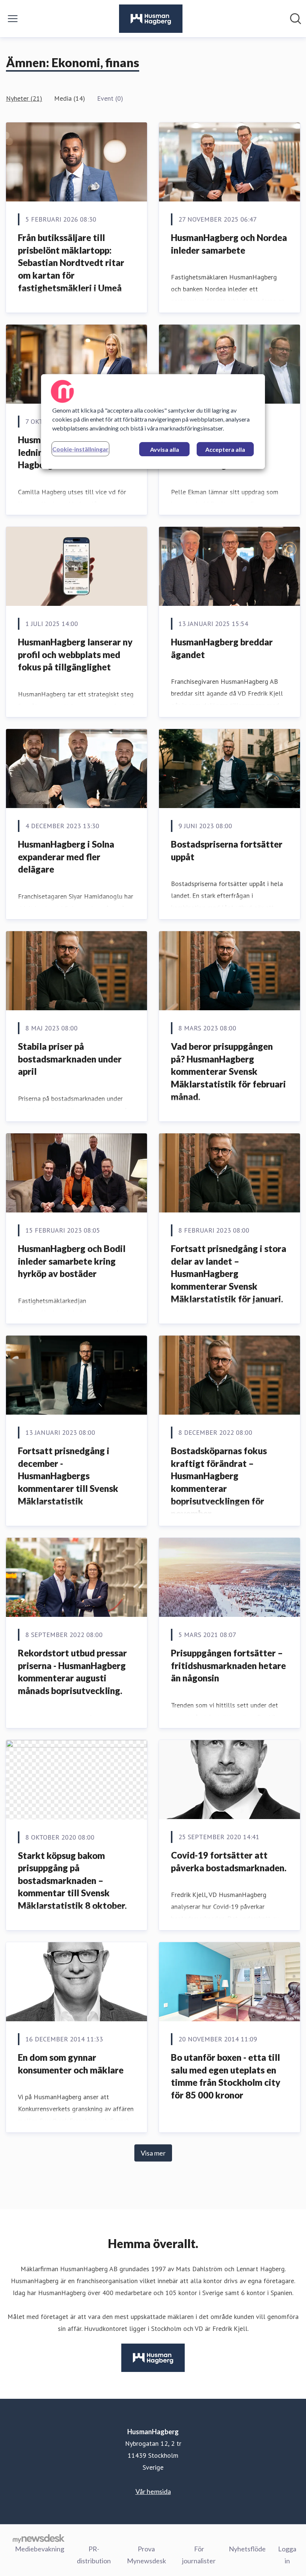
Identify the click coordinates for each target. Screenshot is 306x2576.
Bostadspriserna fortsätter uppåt (227, 850)
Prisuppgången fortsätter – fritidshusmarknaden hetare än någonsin (228, 1665)
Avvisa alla (165, 449)
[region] (153, 422)
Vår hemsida (153, 2491)
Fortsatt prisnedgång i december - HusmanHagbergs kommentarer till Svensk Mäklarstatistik (68, 1476)
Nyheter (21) (24, 98)
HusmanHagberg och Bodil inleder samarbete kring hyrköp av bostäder (72, 1261)
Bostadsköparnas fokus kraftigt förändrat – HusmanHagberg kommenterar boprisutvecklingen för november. (219, 1482)
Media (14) (70, 98)
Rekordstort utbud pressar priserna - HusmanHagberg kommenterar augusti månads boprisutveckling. (72, 1672)
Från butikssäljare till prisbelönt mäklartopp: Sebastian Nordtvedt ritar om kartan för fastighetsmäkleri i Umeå (71, 262)
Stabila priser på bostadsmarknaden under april (70, 1059)
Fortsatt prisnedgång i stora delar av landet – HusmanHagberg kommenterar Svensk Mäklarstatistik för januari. (229, 1273)
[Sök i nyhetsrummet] (296, 19)
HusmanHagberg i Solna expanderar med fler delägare (66, 857)
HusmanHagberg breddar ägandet (222, 648)
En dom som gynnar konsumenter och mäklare (71, 2064)
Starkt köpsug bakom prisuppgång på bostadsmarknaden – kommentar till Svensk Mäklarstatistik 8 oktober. (72, 1880)
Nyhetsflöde (247, 2549)
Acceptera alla (225, 449)
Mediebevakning (40, 2549)
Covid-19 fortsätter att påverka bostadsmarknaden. (229, 1861)
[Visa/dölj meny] (13, 19)
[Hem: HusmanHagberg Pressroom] (151, 19)
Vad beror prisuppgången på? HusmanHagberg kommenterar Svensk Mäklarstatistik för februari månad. (228, 1071)
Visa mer (153, 2153)
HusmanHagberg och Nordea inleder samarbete (229, 244)
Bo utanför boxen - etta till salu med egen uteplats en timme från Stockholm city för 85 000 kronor (226, 2076)
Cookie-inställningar (80, 449)
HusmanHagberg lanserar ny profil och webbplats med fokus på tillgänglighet (75, 654)
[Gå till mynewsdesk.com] (39, 2538)
